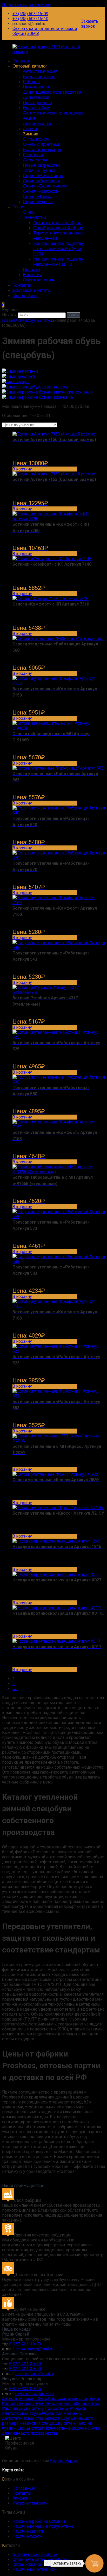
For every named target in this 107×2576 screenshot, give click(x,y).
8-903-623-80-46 (25, 2389)
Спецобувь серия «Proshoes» (41, 2559)
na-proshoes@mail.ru (35, 2394)
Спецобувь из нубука (23, 2403)
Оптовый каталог (30, 66)
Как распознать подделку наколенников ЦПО (59, 262)
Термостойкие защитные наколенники (58, 236)
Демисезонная (38, 123)
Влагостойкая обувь (22, 2413)
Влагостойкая (37, 108)
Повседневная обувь (65, 2408)
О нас (18, 207)
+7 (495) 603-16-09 (30, 14)
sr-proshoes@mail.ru (34, 2349)
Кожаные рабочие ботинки (39, 2521)
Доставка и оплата (31, 290)
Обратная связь (39, 280)
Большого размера (42, 150)
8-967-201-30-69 (25, 2364)
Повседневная (37, 103)
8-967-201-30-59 (25, 2369)
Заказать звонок (90, 24)
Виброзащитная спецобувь (74, 2399)
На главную (24, 2488)
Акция (29, 118)
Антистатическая (40, 71)
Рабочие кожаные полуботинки (43, 2526)
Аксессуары (35, 160)
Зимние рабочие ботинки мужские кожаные (49, 392)
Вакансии (32, 275)
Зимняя (31, 134)
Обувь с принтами (42, 144)
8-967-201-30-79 (25, 2344)
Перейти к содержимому (26, 5)
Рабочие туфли (27, 2536)
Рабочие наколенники (34, 2569)
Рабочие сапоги (28, 2531)
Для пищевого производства (52, 92)
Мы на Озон (25, 296)
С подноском (36, 139)
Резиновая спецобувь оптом (48, 2423)
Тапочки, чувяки (39, 170)
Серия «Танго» (38, 196)
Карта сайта (13, 2470)
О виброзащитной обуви (58, 228)
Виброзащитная (39, 77)
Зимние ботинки (22, 371)
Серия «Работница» (43, 176)
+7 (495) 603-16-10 (30, 19)
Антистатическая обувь (57, 223)
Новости (31, 270)
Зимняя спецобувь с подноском (37, 387)
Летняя (30, 129)
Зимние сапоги (21, 376)
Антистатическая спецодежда (53, 113)
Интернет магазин (30, 2503)
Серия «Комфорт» (41, 191)
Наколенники (36, 87)
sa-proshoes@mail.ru (35, 2374)
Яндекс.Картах (64, 2461)
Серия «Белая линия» (45, 186)
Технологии (35, 217)
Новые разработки (42, 165)
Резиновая (34, 155)
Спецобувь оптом (35, 320)
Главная (21, 61)
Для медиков (36, 97)
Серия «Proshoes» (41, 181)
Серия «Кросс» (38, 202)
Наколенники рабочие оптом (72, 2403)
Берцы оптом (30, 2428)
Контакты (22, 285)
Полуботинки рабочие (65, 2428)
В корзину (22, 469)
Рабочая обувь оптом (23, 2408)
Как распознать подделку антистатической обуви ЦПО (59, 249)
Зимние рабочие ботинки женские (40, 397)
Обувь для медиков (62, 2413)
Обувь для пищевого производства (51, 2431)
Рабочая (31, 82)
